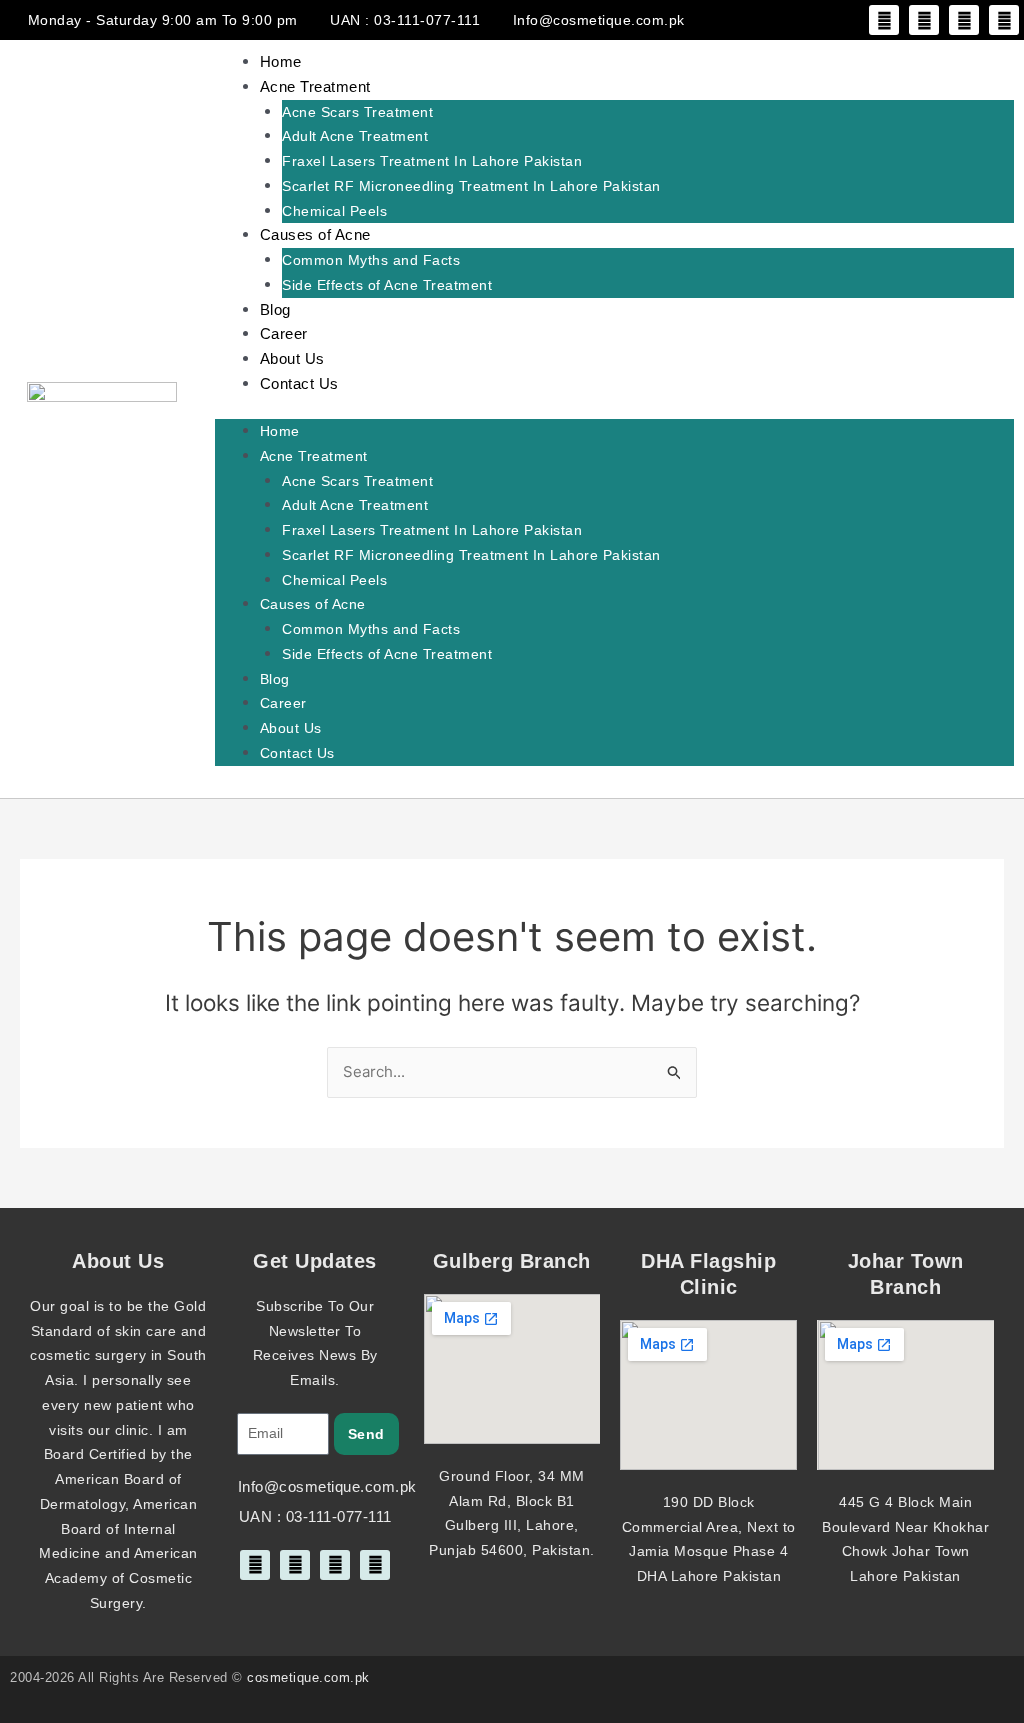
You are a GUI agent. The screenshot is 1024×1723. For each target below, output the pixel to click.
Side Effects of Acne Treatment (387, 285)
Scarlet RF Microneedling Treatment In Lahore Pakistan (471, 186)
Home (281, 61)
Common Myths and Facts (371, 260)
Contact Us (299, 383)
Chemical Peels (334, 211)
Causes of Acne (315, 234)
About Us (292, 358)
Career (284, 333)
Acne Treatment (315, 86)
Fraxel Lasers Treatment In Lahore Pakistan (432, 161)
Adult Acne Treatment (355, 136)
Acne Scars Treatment (357, 112)
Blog (275, 309)
